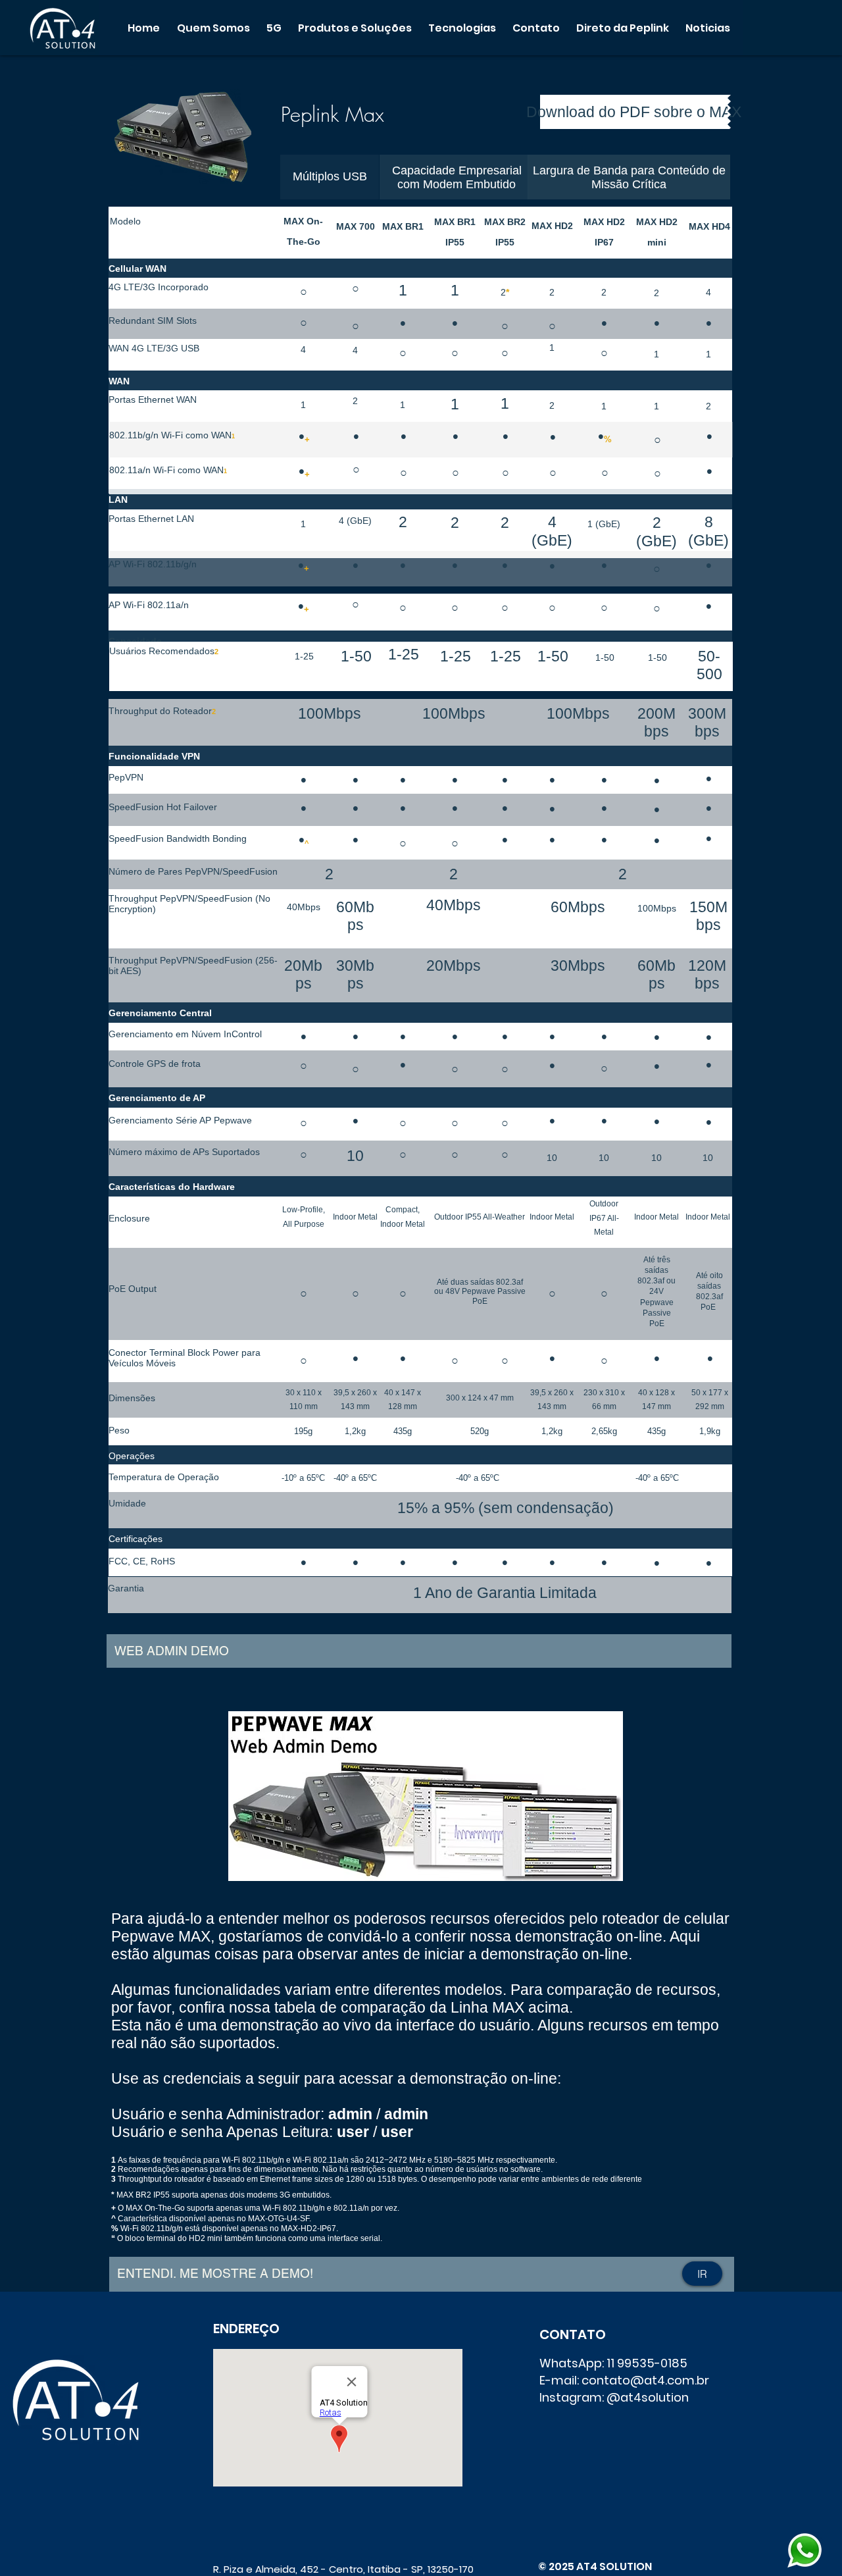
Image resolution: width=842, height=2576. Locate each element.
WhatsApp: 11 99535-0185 (613, 2363)
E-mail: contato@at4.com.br (624, 2380)
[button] (213, 28)
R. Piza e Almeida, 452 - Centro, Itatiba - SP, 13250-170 (343, 2569)
